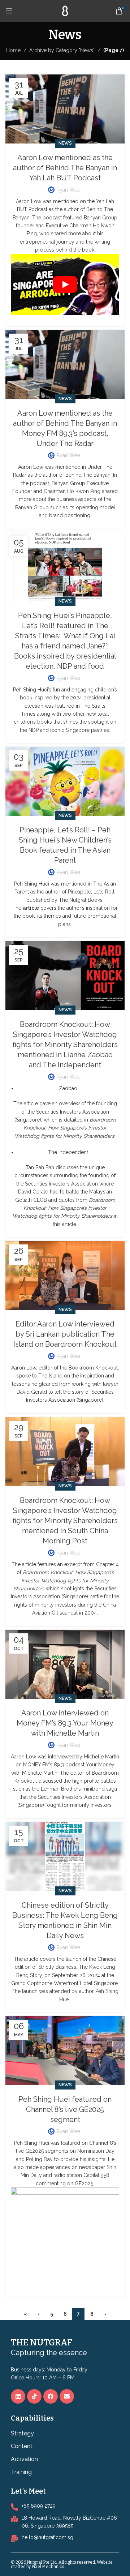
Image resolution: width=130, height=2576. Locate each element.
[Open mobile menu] (9, 11)
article (32, 1103)
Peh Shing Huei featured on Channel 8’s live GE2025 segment (65, 2109)
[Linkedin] (18, 2396)
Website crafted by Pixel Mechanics (62, 2564)
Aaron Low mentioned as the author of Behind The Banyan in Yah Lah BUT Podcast (65, 168)
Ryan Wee (68, 190)
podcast (74, 1765)
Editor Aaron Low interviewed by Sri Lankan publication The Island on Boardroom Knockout (65, 1334)
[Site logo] (65, 10)
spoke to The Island (39, 1376)
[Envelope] (67, 2396)
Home (13, 50)
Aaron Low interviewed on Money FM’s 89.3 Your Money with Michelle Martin (65, 1723)
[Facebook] (51, 2396)
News (65, 143)
